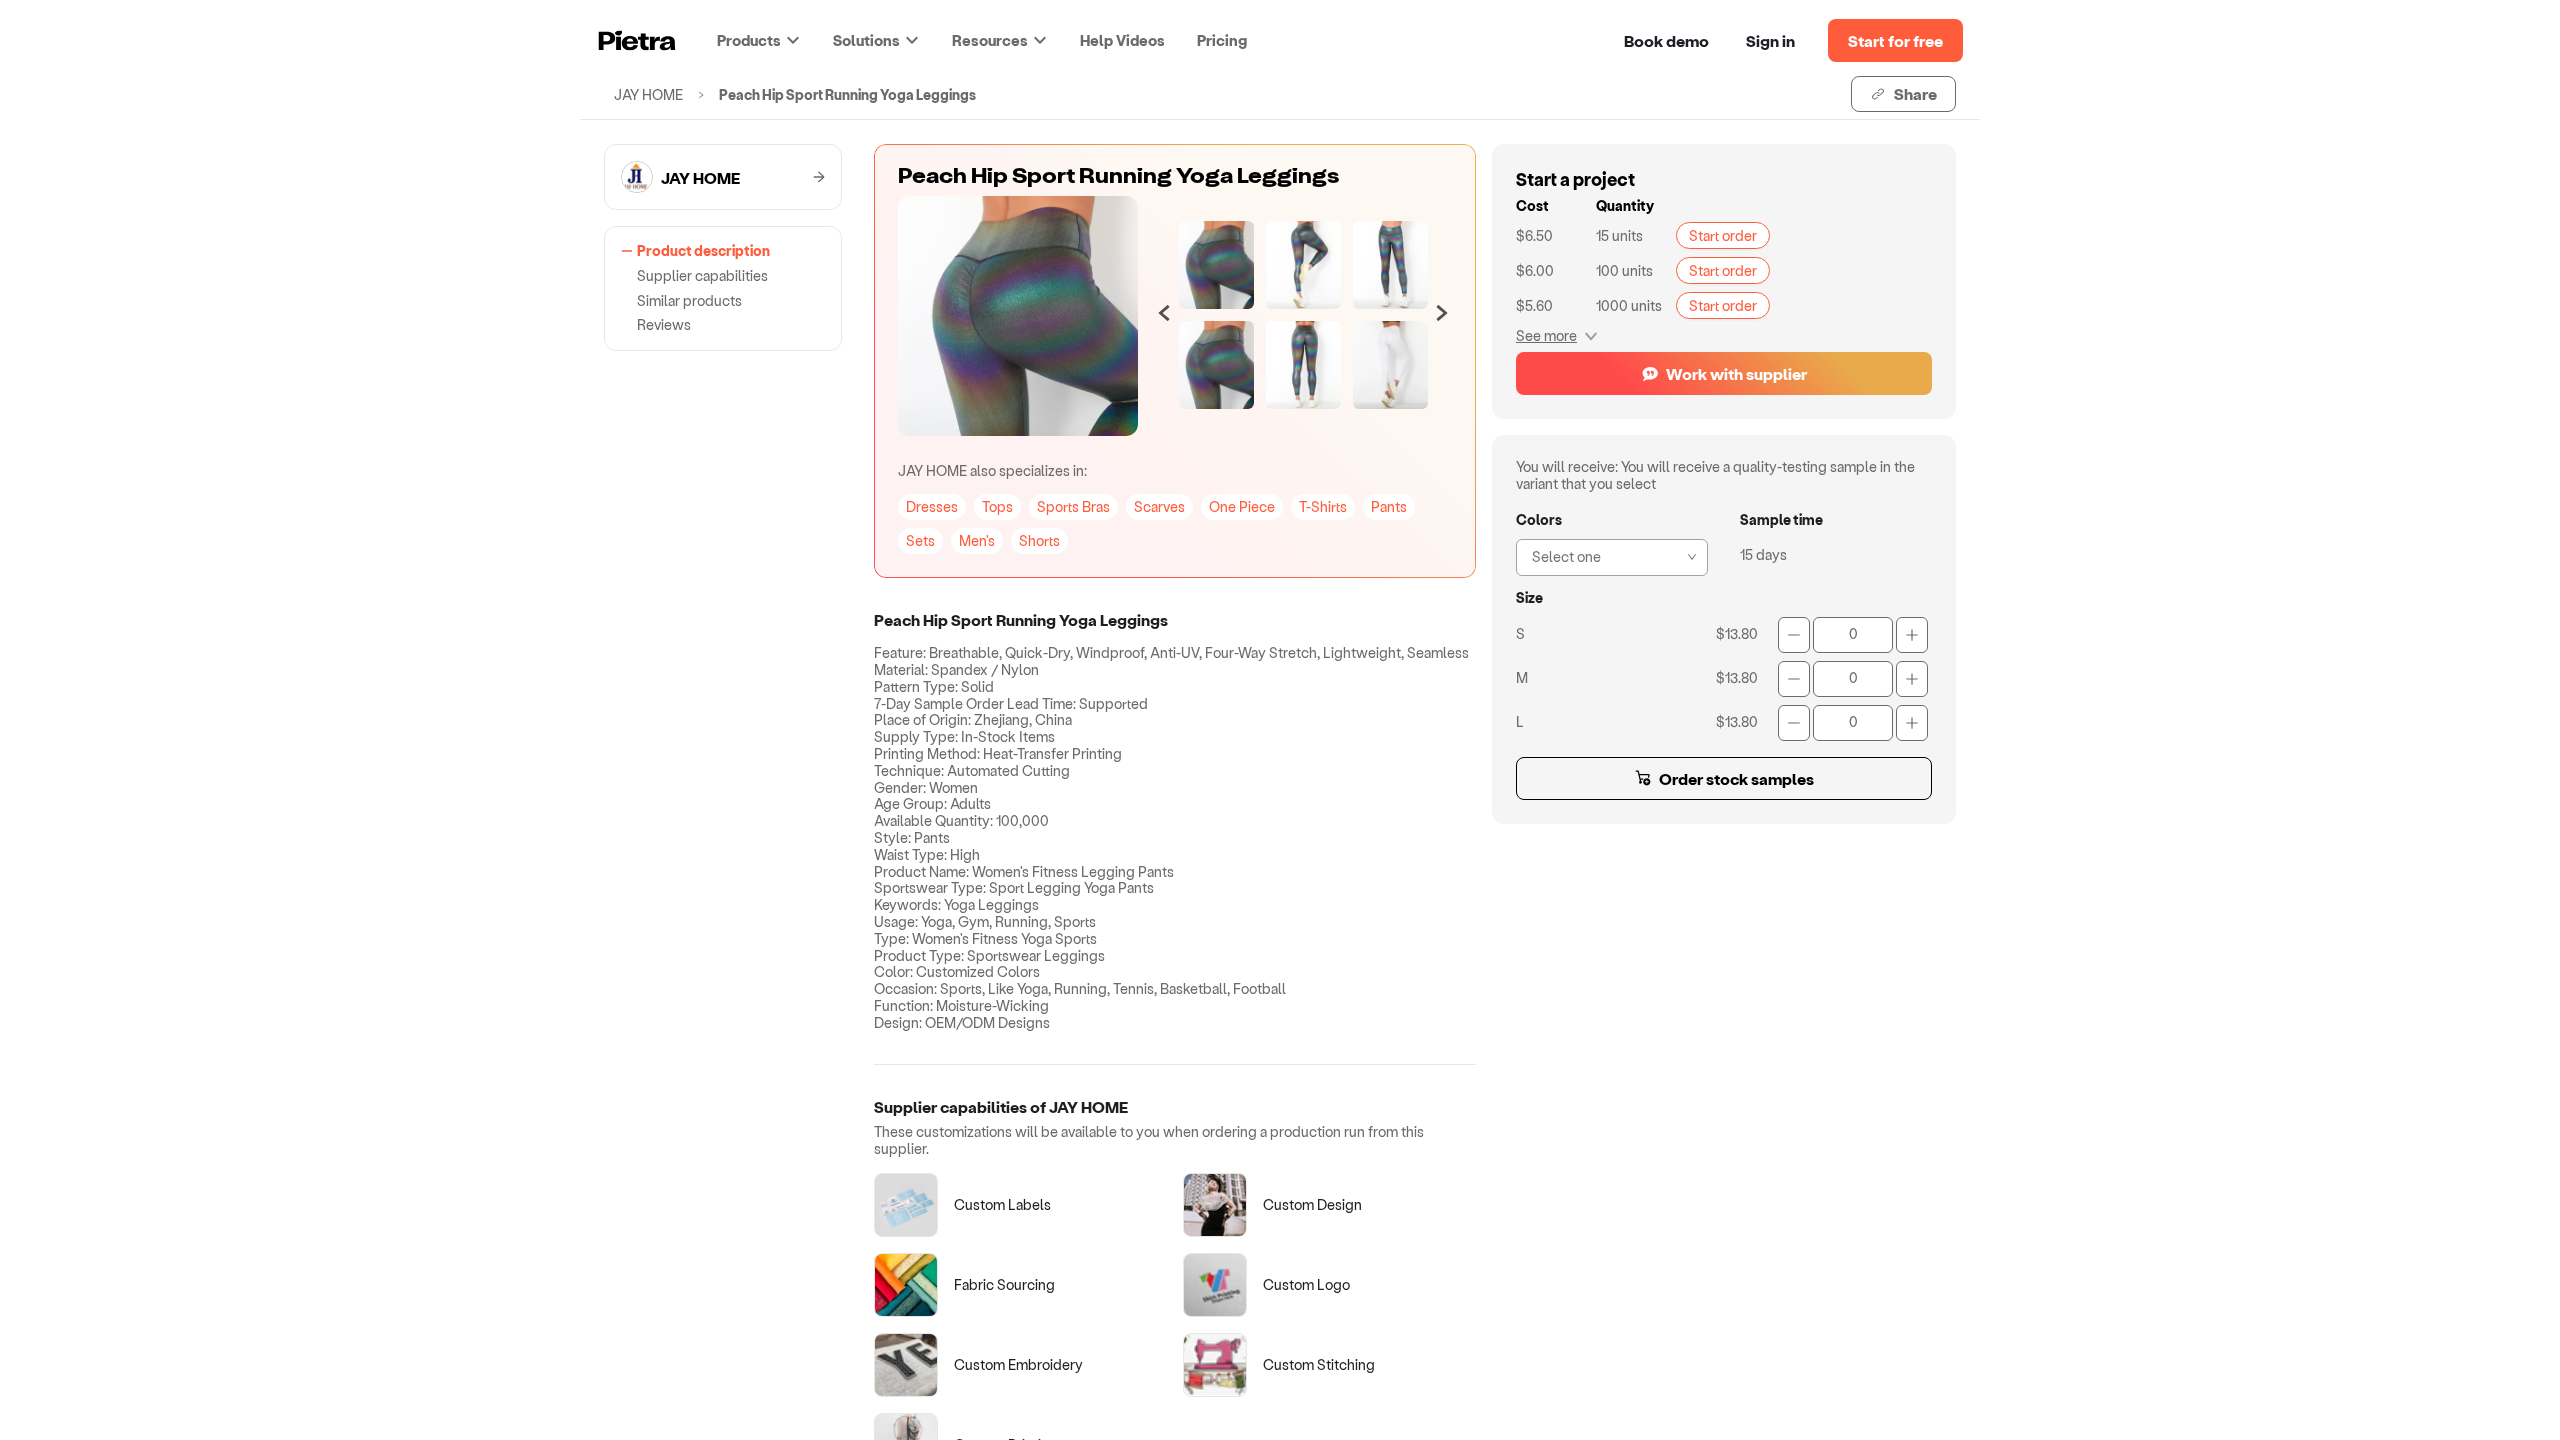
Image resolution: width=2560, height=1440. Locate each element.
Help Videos (1122, 40)
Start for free (1895, 40)
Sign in (1770, 40)
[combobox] (1606, 555)
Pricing (1222, 40)
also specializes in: (992, 470)
